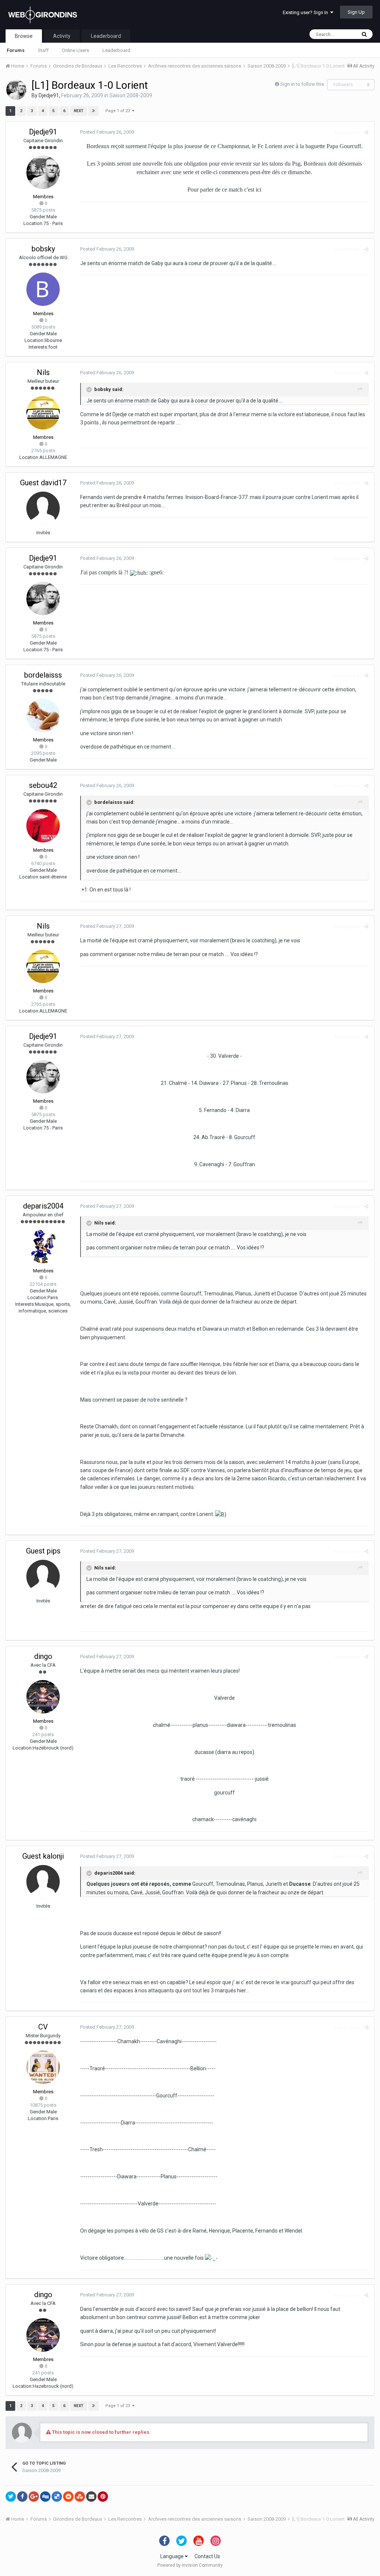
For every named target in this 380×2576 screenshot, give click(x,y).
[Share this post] (366, 132)
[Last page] (94, 111)
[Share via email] (91, 2497)
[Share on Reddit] (68, 2497)
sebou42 (43, 785)
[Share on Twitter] (11, 2497)
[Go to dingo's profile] (43, 1697)
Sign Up (356, 12)
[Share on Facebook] (22, 2497)
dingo (43, 1656)
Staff (43, 50)
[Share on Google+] (34, 2497)
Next (79, 111)
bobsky (43, 249)
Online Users (76, 50)
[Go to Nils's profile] (43, 413)
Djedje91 (49, 95)
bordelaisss (43, 675)
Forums (16, 50)
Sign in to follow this (302, 84)
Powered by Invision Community (190, 2565)
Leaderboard (116, 50)
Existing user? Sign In (307, 12)
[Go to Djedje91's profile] (16, 90)
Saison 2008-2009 (131, 95)
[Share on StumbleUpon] (80, 2497)
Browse (24, 36)
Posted (107, 132)
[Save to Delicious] (57, 2497)
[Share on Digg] (45, 2497)
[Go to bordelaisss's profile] (43, 715)
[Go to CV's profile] (43, 2067)
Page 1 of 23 (119, 111)
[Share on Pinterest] (103, 2497)
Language (173, 2556)
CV (43, 2027)
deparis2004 (43, 1206)
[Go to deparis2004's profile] (43, 1246)
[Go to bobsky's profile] (43, 289)
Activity (62, 36)
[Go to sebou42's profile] (43, 826)
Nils (43, 372)
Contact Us (207, 2556)
